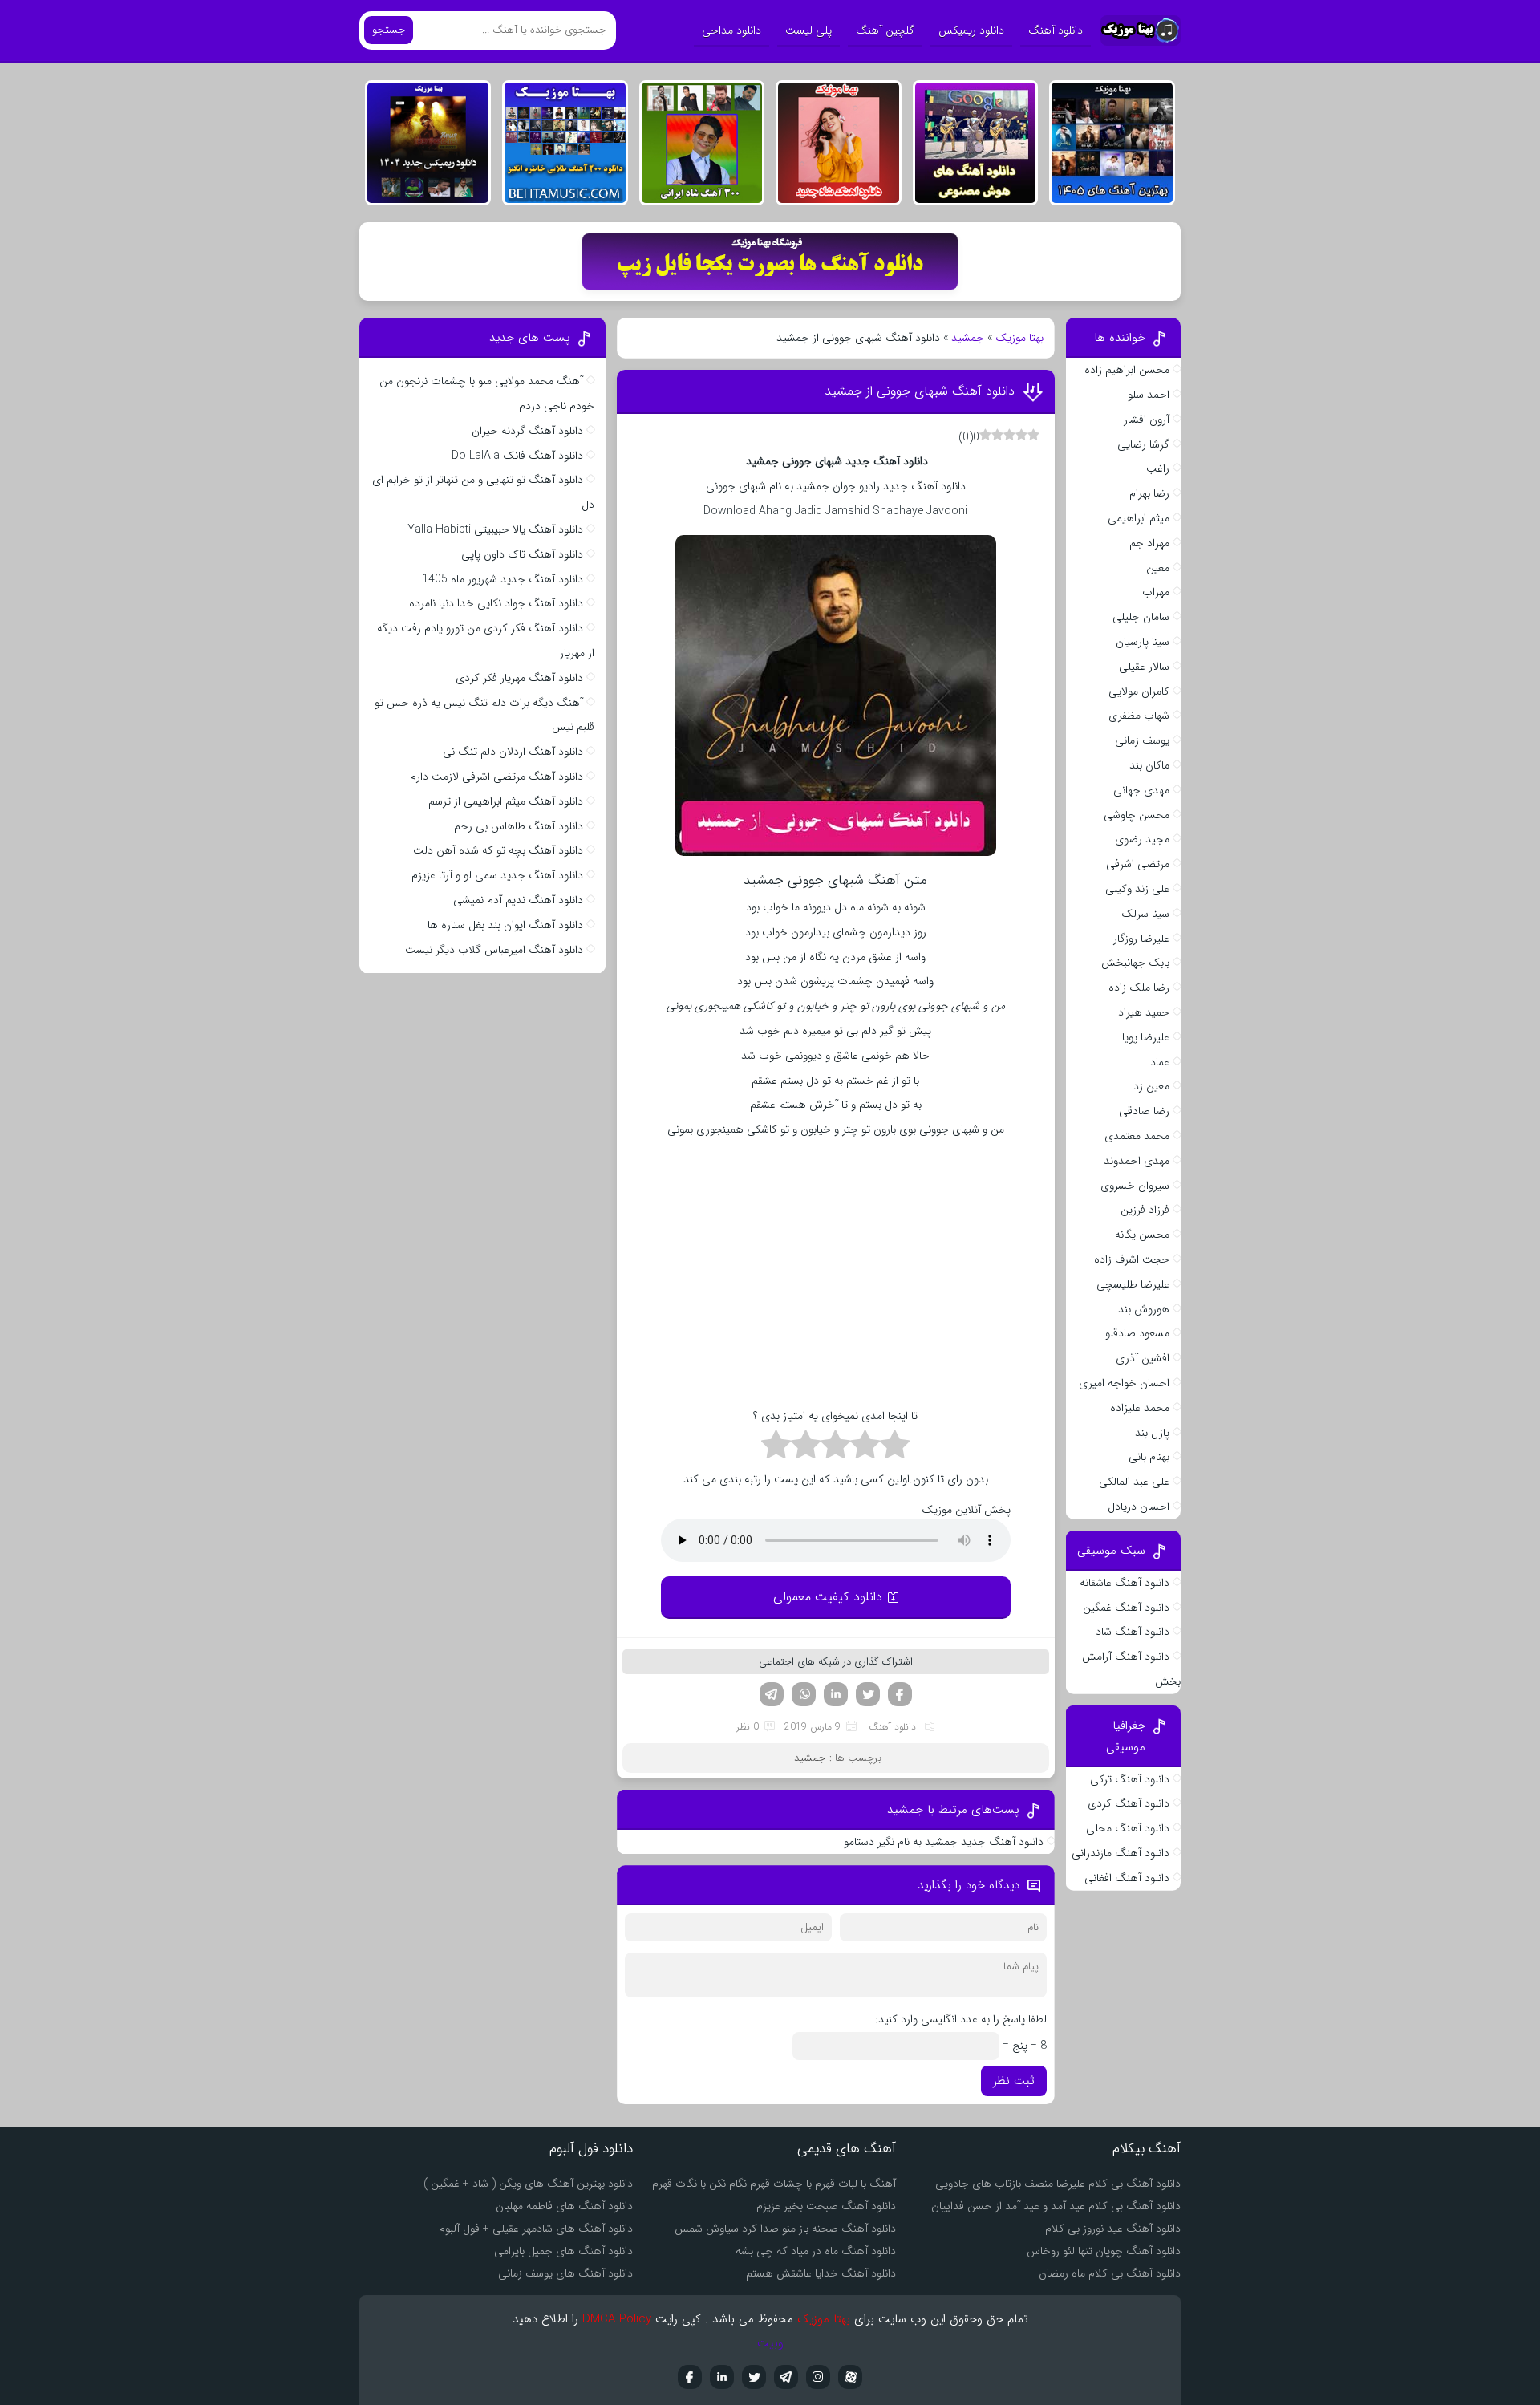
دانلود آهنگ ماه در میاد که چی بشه (816, 2251)
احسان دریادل (1139, 1507)
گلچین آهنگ (885, 30)
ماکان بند (1149, 765)
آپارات (850, 2377)
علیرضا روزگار (1141, 939)
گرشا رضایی (1143, 444)
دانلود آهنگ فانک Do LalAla (517, 456)
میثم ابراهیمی (1139, 518)
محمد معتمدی (1137, 1136)
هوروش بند (1144, 1309)
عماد (1160, 1062)
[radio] (895, 1447)
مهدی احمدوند (1137, 1161)
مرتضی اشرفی (1138, 864)
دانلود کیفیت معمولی (828, 1597)
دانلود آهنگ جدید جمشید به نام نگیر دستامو (944, 1842)
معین (1158, 568)
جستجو (389, 30)
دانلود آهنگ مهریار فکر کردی (519, 678)
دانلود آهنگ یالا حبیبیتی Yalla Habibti (495, 529)
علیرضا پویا (1146, 1037)
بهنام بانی (1149, 1457)
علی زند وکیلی (1137, 889)
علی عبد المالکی (1134, 1482)
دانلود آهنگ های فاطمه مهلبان (564, 2206)
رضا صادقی (1144, 1111)
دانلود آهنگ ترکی (1130, 1779)
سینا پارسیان (1143, 642)
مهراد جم (1149, 543)
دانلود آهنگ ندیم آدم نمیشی (518, 900)
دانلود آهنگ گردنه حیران (527, 431)
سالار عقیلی (1144, 667)
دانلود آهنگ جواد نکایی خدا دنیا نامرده (496, 603)
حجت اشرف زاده (1132, 1259)
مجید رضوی (1142, 839)
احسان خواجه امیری (1124, 1383)
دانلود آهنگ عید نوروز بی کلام (1113, 2229)
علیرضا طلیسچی (1133, 1284)
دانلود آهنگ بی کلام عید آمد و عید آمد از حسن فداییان (1056, 2206)
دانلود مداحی (731, 30)
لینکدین (836, 1694)
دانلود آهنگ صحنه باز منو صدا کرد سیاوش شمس (785, 2229)
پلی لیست (808, 30)
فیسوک (900, 1694)
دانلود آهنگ (1056, 30)
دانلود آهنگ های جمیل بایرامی (563, 2251)
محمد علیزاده (1140, 1408)
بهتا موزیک (1019, 338)
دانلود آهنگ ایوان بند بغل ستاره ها (505, 925)
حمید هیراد (1144, 1012)
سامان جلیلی (1141, 617)
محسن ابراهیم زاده (1127, 370)
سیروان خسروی (1135, 1186)
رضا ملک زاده (1139, 988)
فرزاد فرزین (1145, 1210)
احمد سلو (1149, 395)
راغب (1158, 468)
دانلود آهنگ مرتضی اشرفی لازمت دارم (496, 777)
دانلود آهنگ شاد (1133, 1632)
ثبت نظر (1014, 2081)
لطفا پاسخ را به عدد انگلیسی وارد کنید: (961, 2019)
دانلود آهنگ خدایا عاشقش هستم (821, 2273)
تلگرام (772, 1694)
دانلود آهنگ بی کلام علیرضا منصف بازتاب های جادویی (1058, 2184)
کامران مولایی (1139, 691)
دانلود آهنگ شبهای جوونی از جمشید (918, 391)
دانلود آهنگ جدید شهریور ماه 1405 (503, 579)
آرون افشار (1147, 420)
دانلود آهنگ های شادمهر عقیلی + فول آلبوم (536, 2229)
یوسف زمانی (1142, 740)
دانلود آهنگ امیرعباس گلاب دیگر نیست (494, 950)
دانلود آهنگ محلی (1128, 1828)
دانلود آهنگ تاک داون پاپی (522, 554)
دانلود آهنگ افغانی (1127, 1878)
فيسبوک (690, 2377)
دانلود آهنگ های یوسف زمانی (565, 2273)
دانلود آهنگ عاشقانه (1125, 1583)
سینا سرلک (1145, 914)
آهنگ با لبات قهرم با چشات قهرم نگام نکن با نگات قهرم (774, 2184)
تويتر (754, 2377)
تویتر (868, 1694)
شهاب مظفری (1139, 716)
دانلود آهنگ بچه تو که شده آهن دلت (498, 850)
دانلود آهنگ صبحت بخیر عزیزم (826, 2206)
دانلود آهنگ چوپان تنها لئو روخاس (1104, 2251)
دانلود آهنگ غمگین (1126, 1608)
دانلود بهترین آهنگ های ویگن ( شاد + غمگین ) (528, 2184)
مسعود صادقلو (1137, 1333)
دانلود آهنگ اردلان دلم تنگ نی (513, 752)
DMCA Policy (617, 2319)
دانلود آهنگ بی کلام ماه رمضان (1110, 2273)
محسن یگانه (1142, 1235)
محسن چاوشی (1137, 815)
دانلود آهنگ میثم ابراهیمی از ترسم (506, 801)
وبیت (770, 2343)
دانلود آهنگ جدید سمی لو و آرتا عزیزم (497, 875)
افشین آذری (1143, 1358)
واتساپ (804, 1694)
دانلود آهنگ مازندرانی (1121, 1853)
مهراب (1156, 592)
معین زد (1151, 1086)
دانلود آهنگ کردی (1129, 1803)
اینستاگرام (818, 2377)
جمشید (968, 338)
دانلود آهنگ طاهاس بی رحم (519, 826)
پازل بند (1152, 1433)
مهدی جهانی (1141, 790)
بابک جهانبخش (1135, 963)
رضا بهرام (1149, 493)
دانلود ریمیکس (971, 30)
